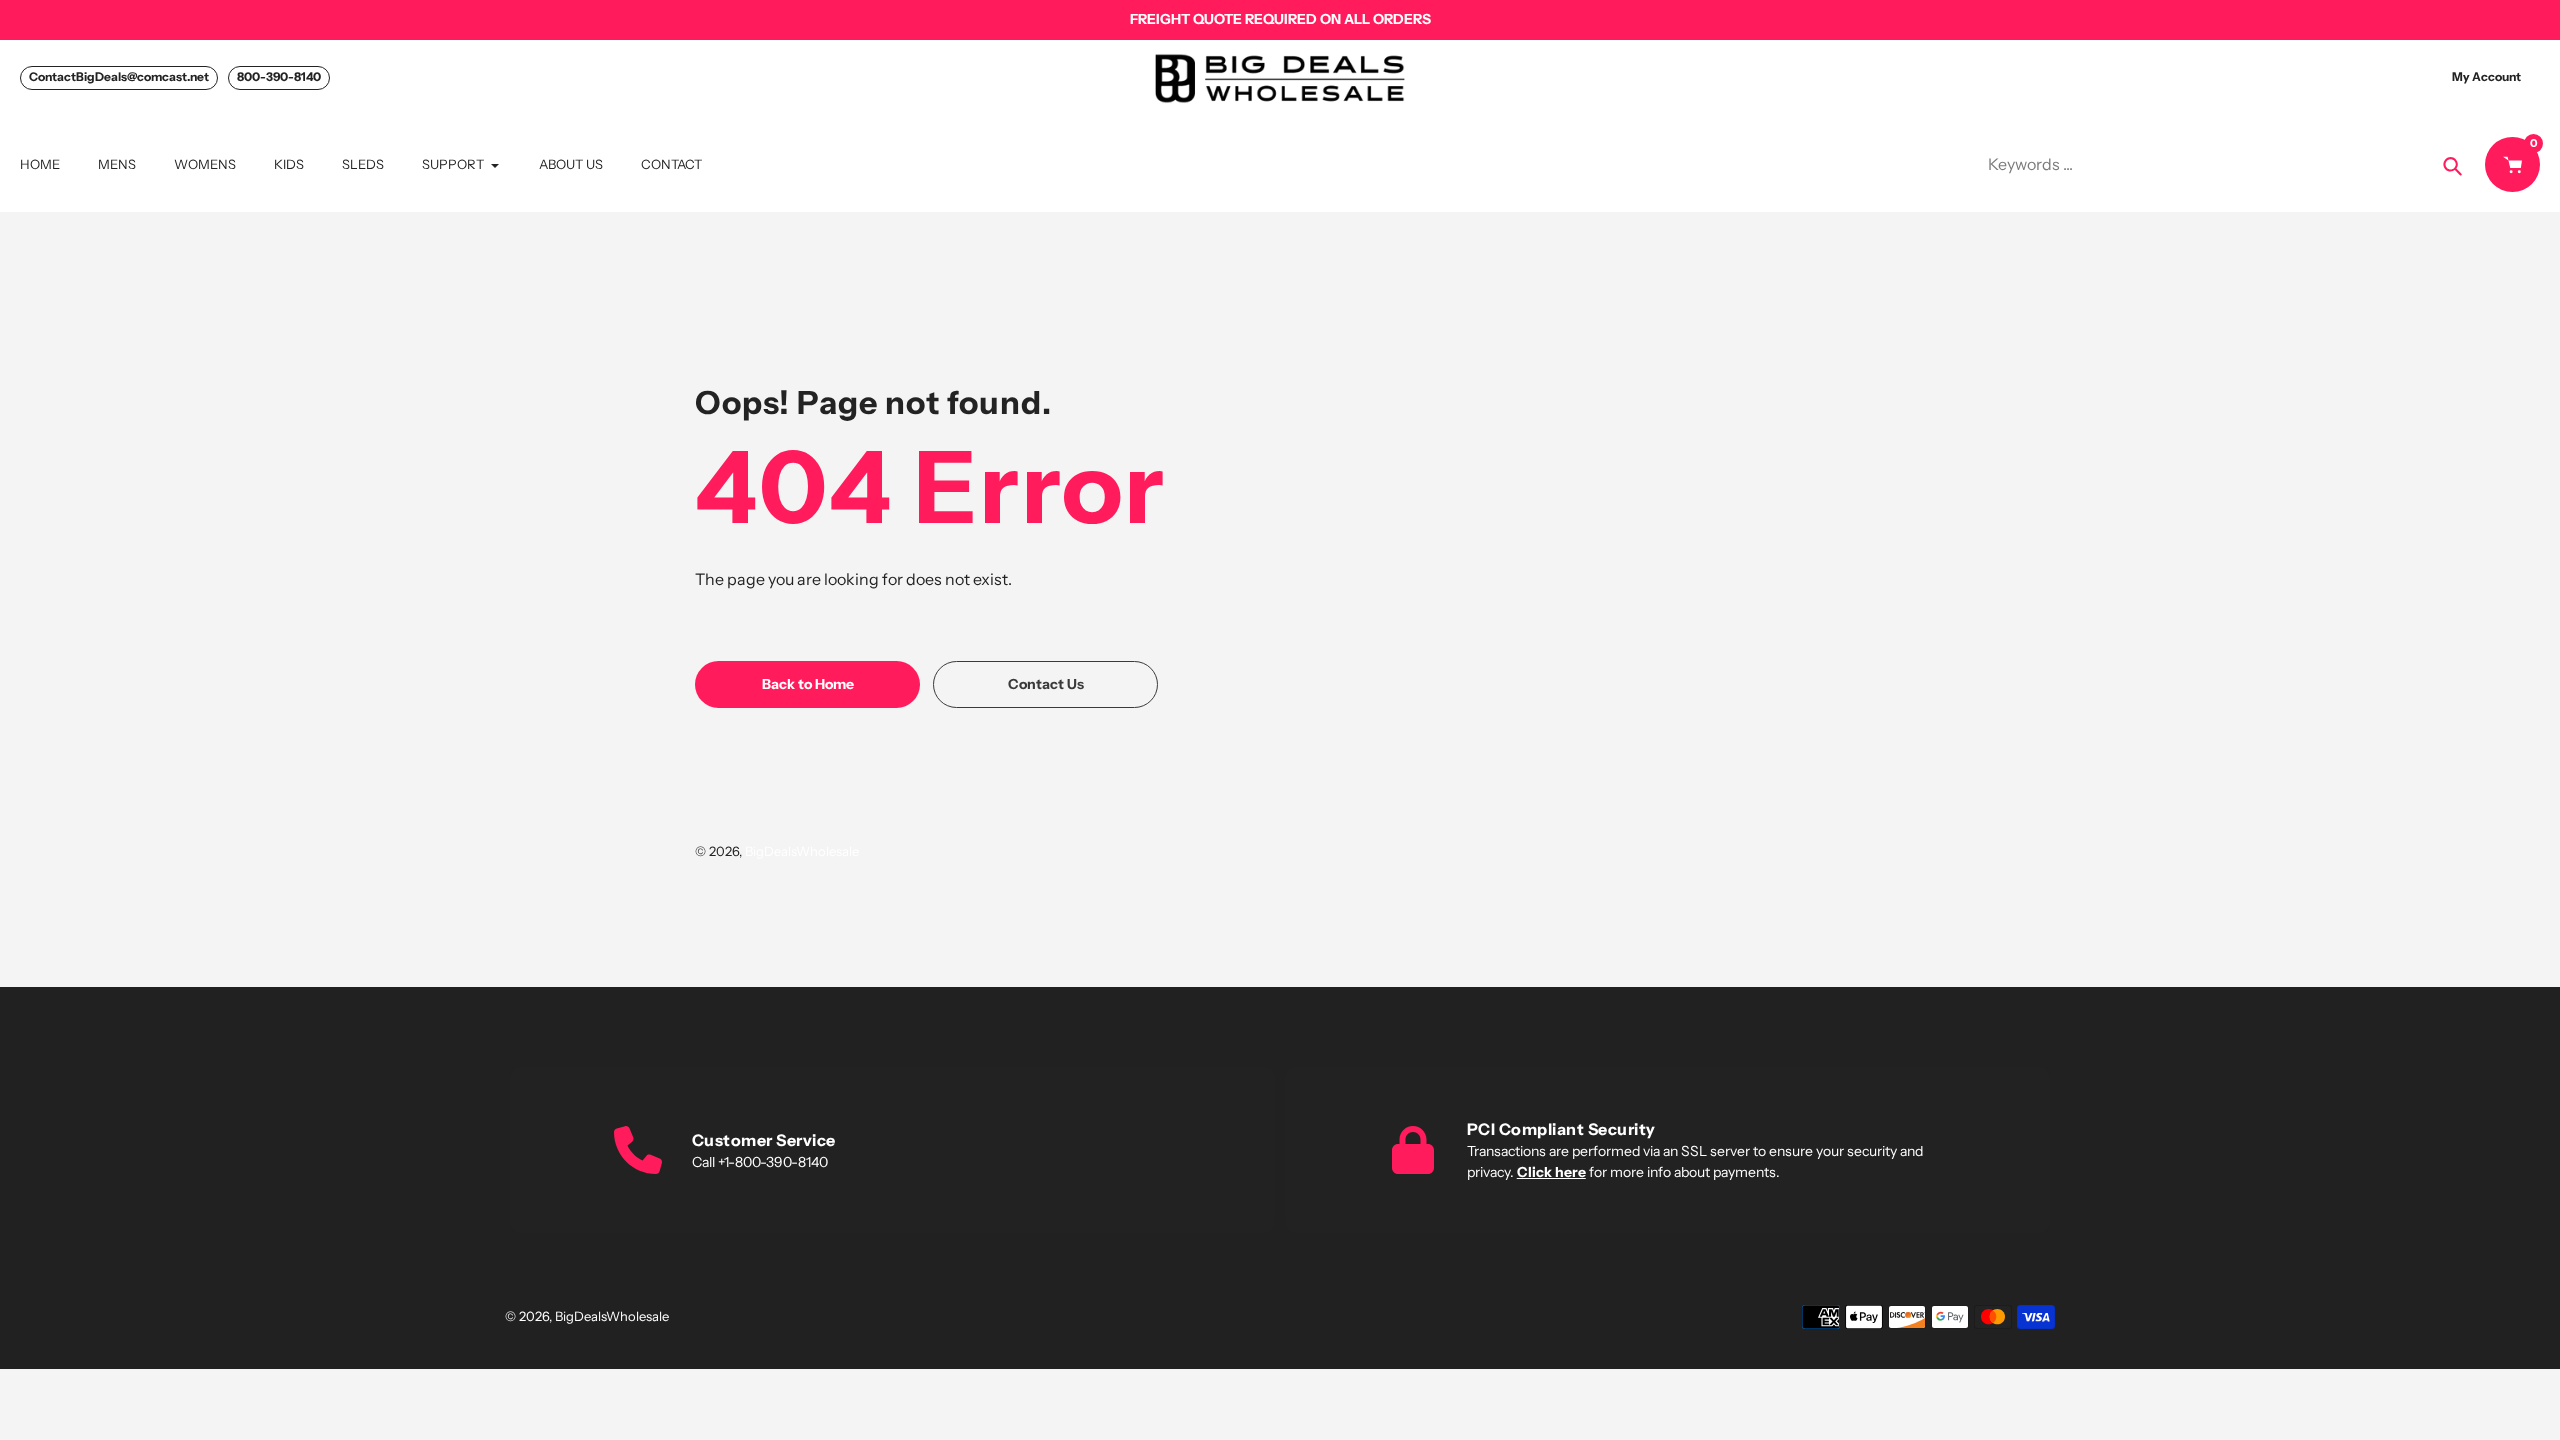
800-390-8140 (279, 76)
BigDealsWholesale (802, 851)
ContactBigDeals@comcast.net (119, 76)
